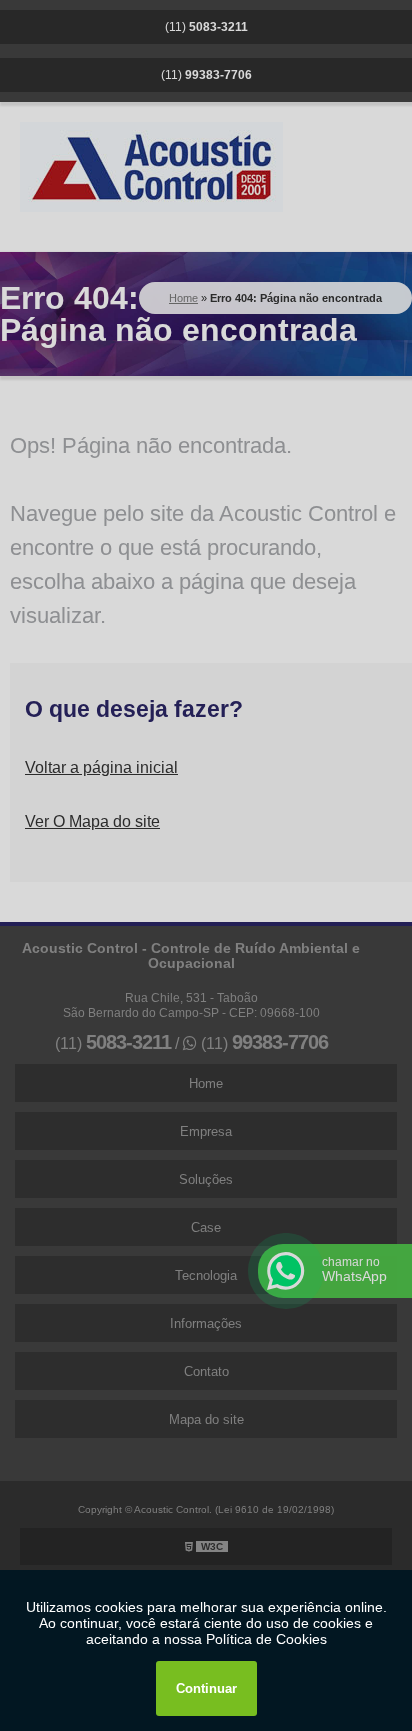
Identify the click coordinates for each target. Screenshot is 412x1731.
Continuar (206, 1688)
